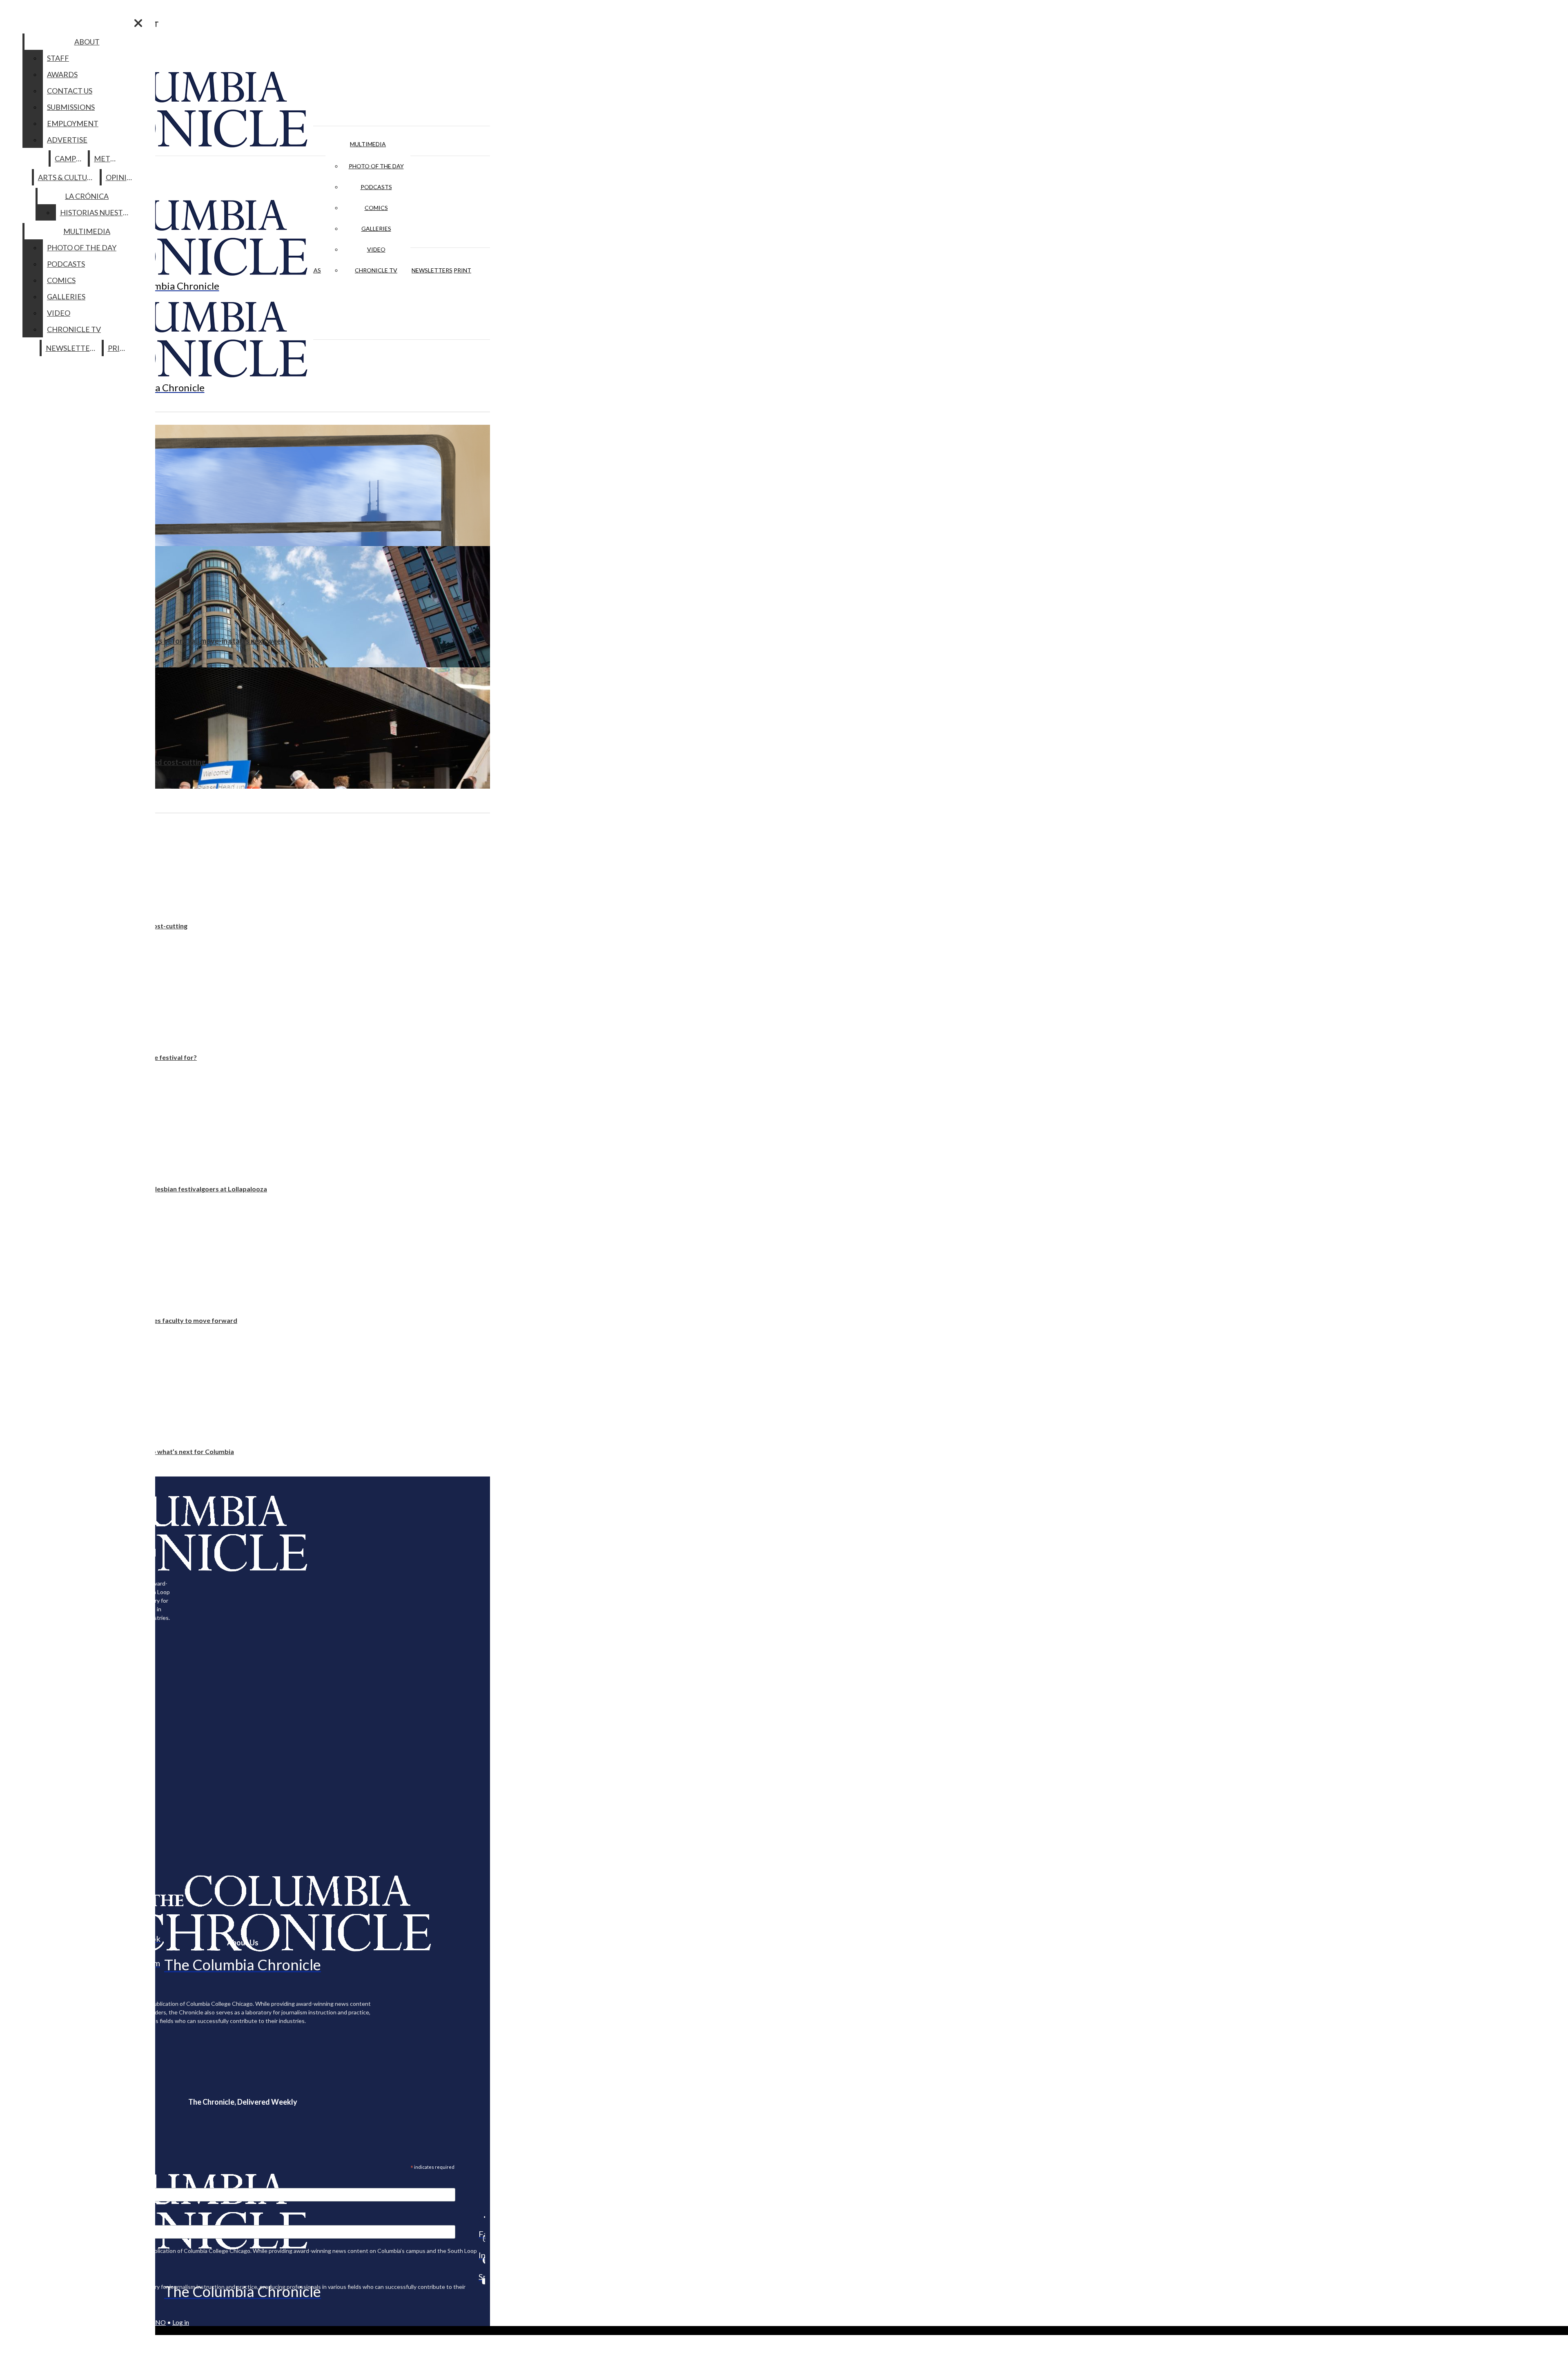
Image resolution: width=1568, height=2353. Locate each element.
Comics (376, 208)
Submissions (71, 107)
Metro (107, 158)
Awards (62, 74)
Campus (70, 158)
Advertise (67, 140)
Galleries (376, 229)
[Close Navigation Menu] (138, 23)
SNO (159, 2322)
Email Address (33, 2183)
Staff (58, 58)
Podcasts (376, 187)
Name (22, 2220)
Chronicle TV (376, 270)
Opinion (122, 177)
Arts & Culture (67, 177)
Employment (73, 123)
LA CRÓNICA (87, 196)
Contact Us (70, 91)
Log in (181, 2322)
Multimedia (368, 144)
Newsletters (432, 270)
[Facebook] (482, 2217)
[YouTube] (482, 2281)
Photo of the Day (376, 166)
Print (462, 270)
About (87, 42)
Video (376, 249)
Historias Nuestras (98, 212)
